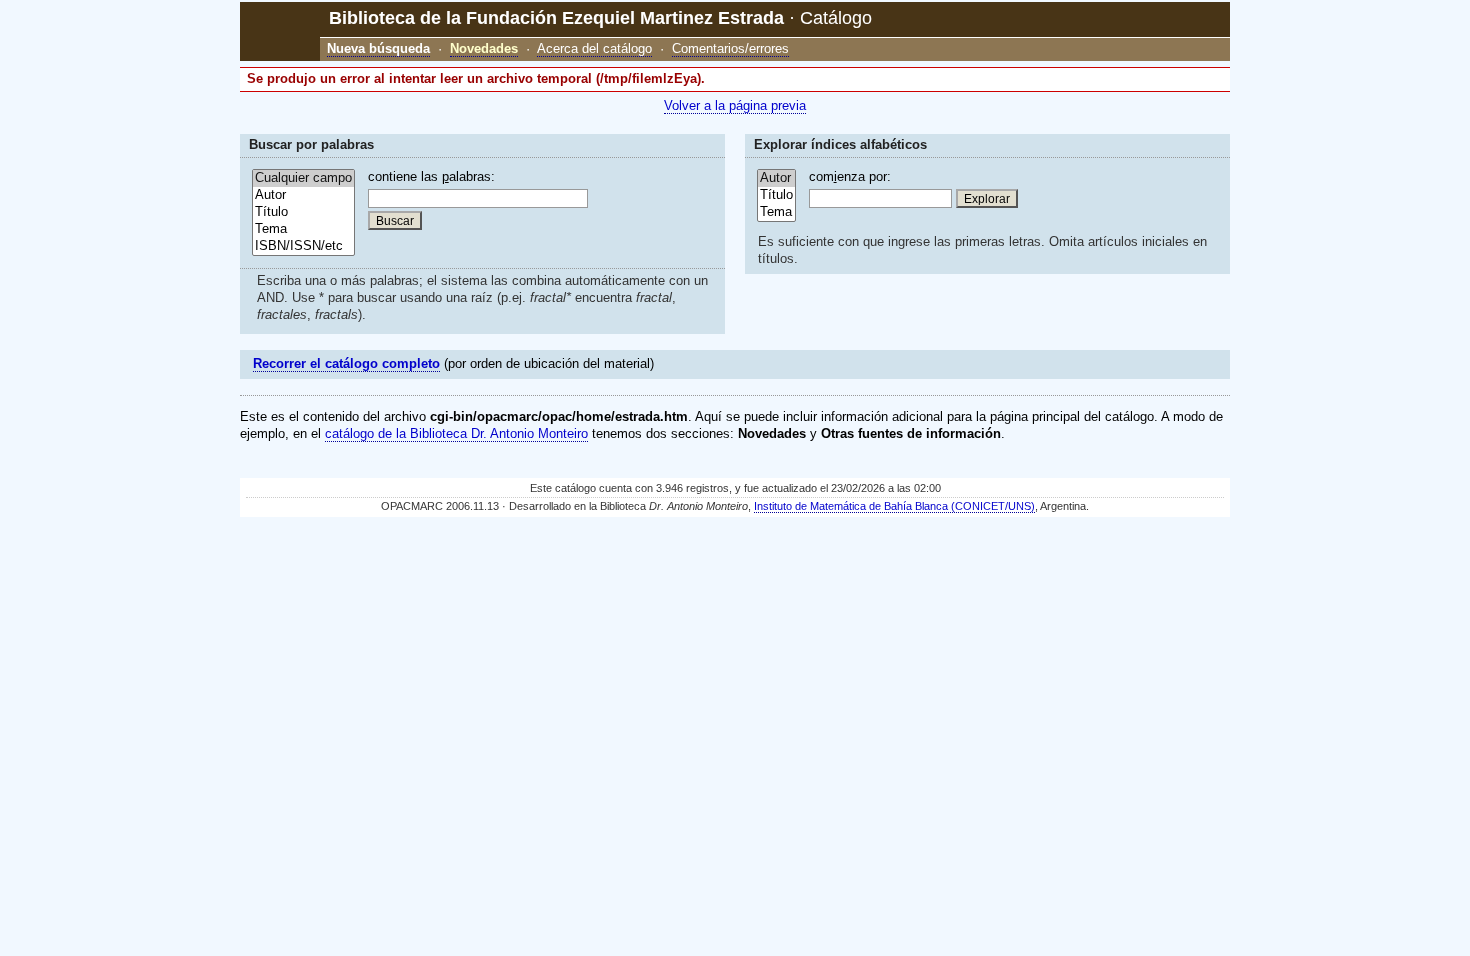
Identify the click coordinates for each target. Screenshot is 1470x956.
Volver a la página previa (735, 105)
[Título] (303, 212)
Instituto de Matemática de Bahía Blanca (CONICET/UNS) (894, 506)
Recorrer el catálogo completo (346, 363)
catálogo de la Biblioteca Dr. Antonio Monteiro (456, 433)
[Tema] (303, 229)
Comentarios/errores (730, 48)
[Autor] (303, 195)
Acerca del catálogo (594, 48)
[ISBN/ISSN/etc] (303, 246)
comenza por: (850, 176)
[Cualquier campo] (303, 178)
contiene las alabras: (431, 176)
